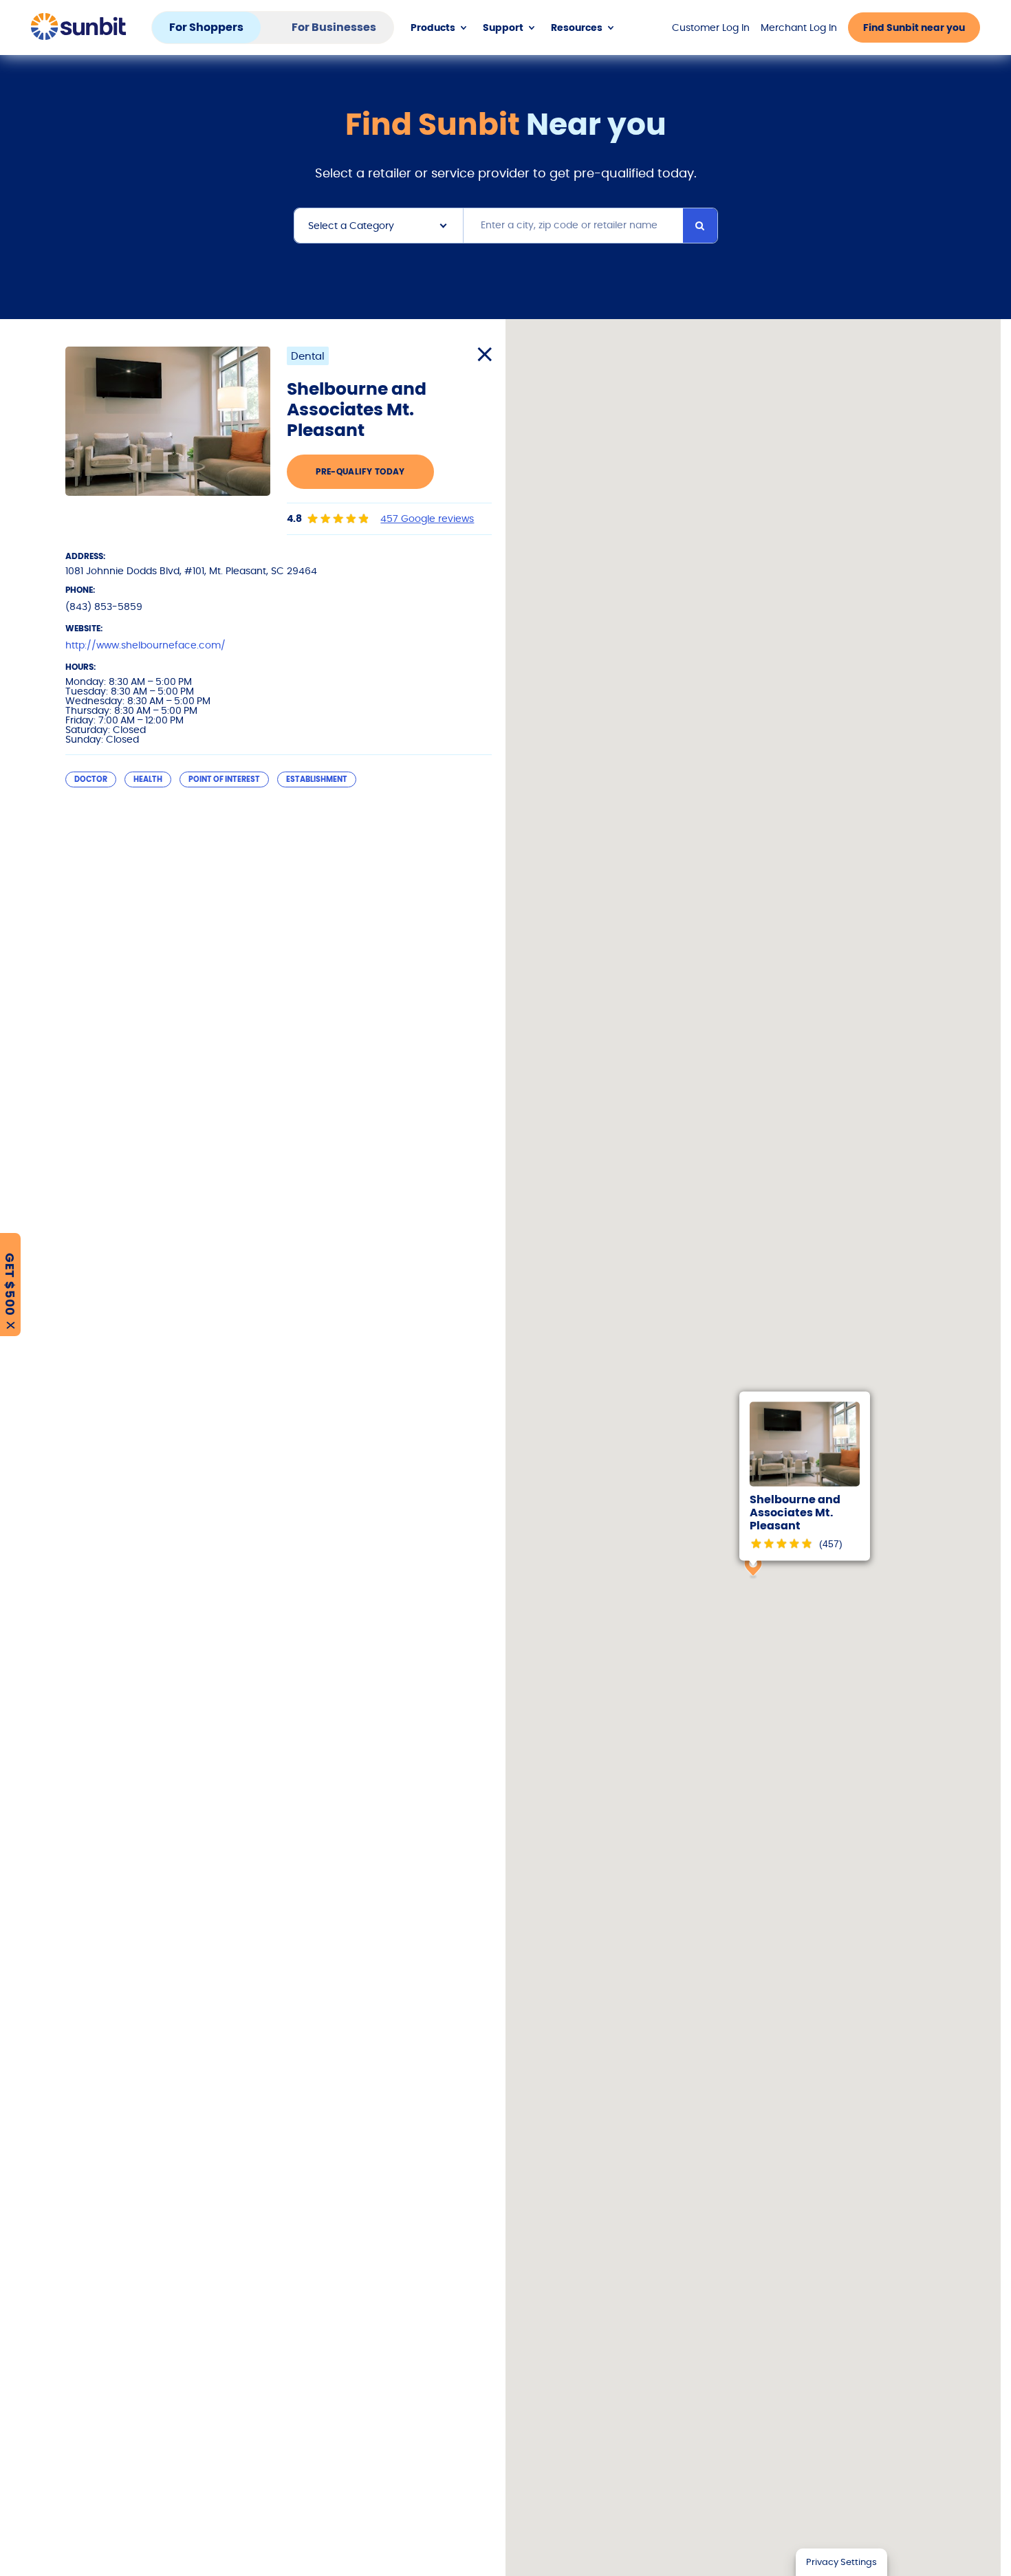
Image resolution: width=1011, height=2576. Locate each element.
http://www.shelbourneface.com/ (145, 645)
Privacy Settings (841, 2562)
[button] (753, 1567)
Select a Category (351, 226)
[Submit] (700, 226)
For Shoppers (206, 27)
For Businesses (334, 27)
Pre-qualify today (360, 471)
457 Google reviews (427, 519)
